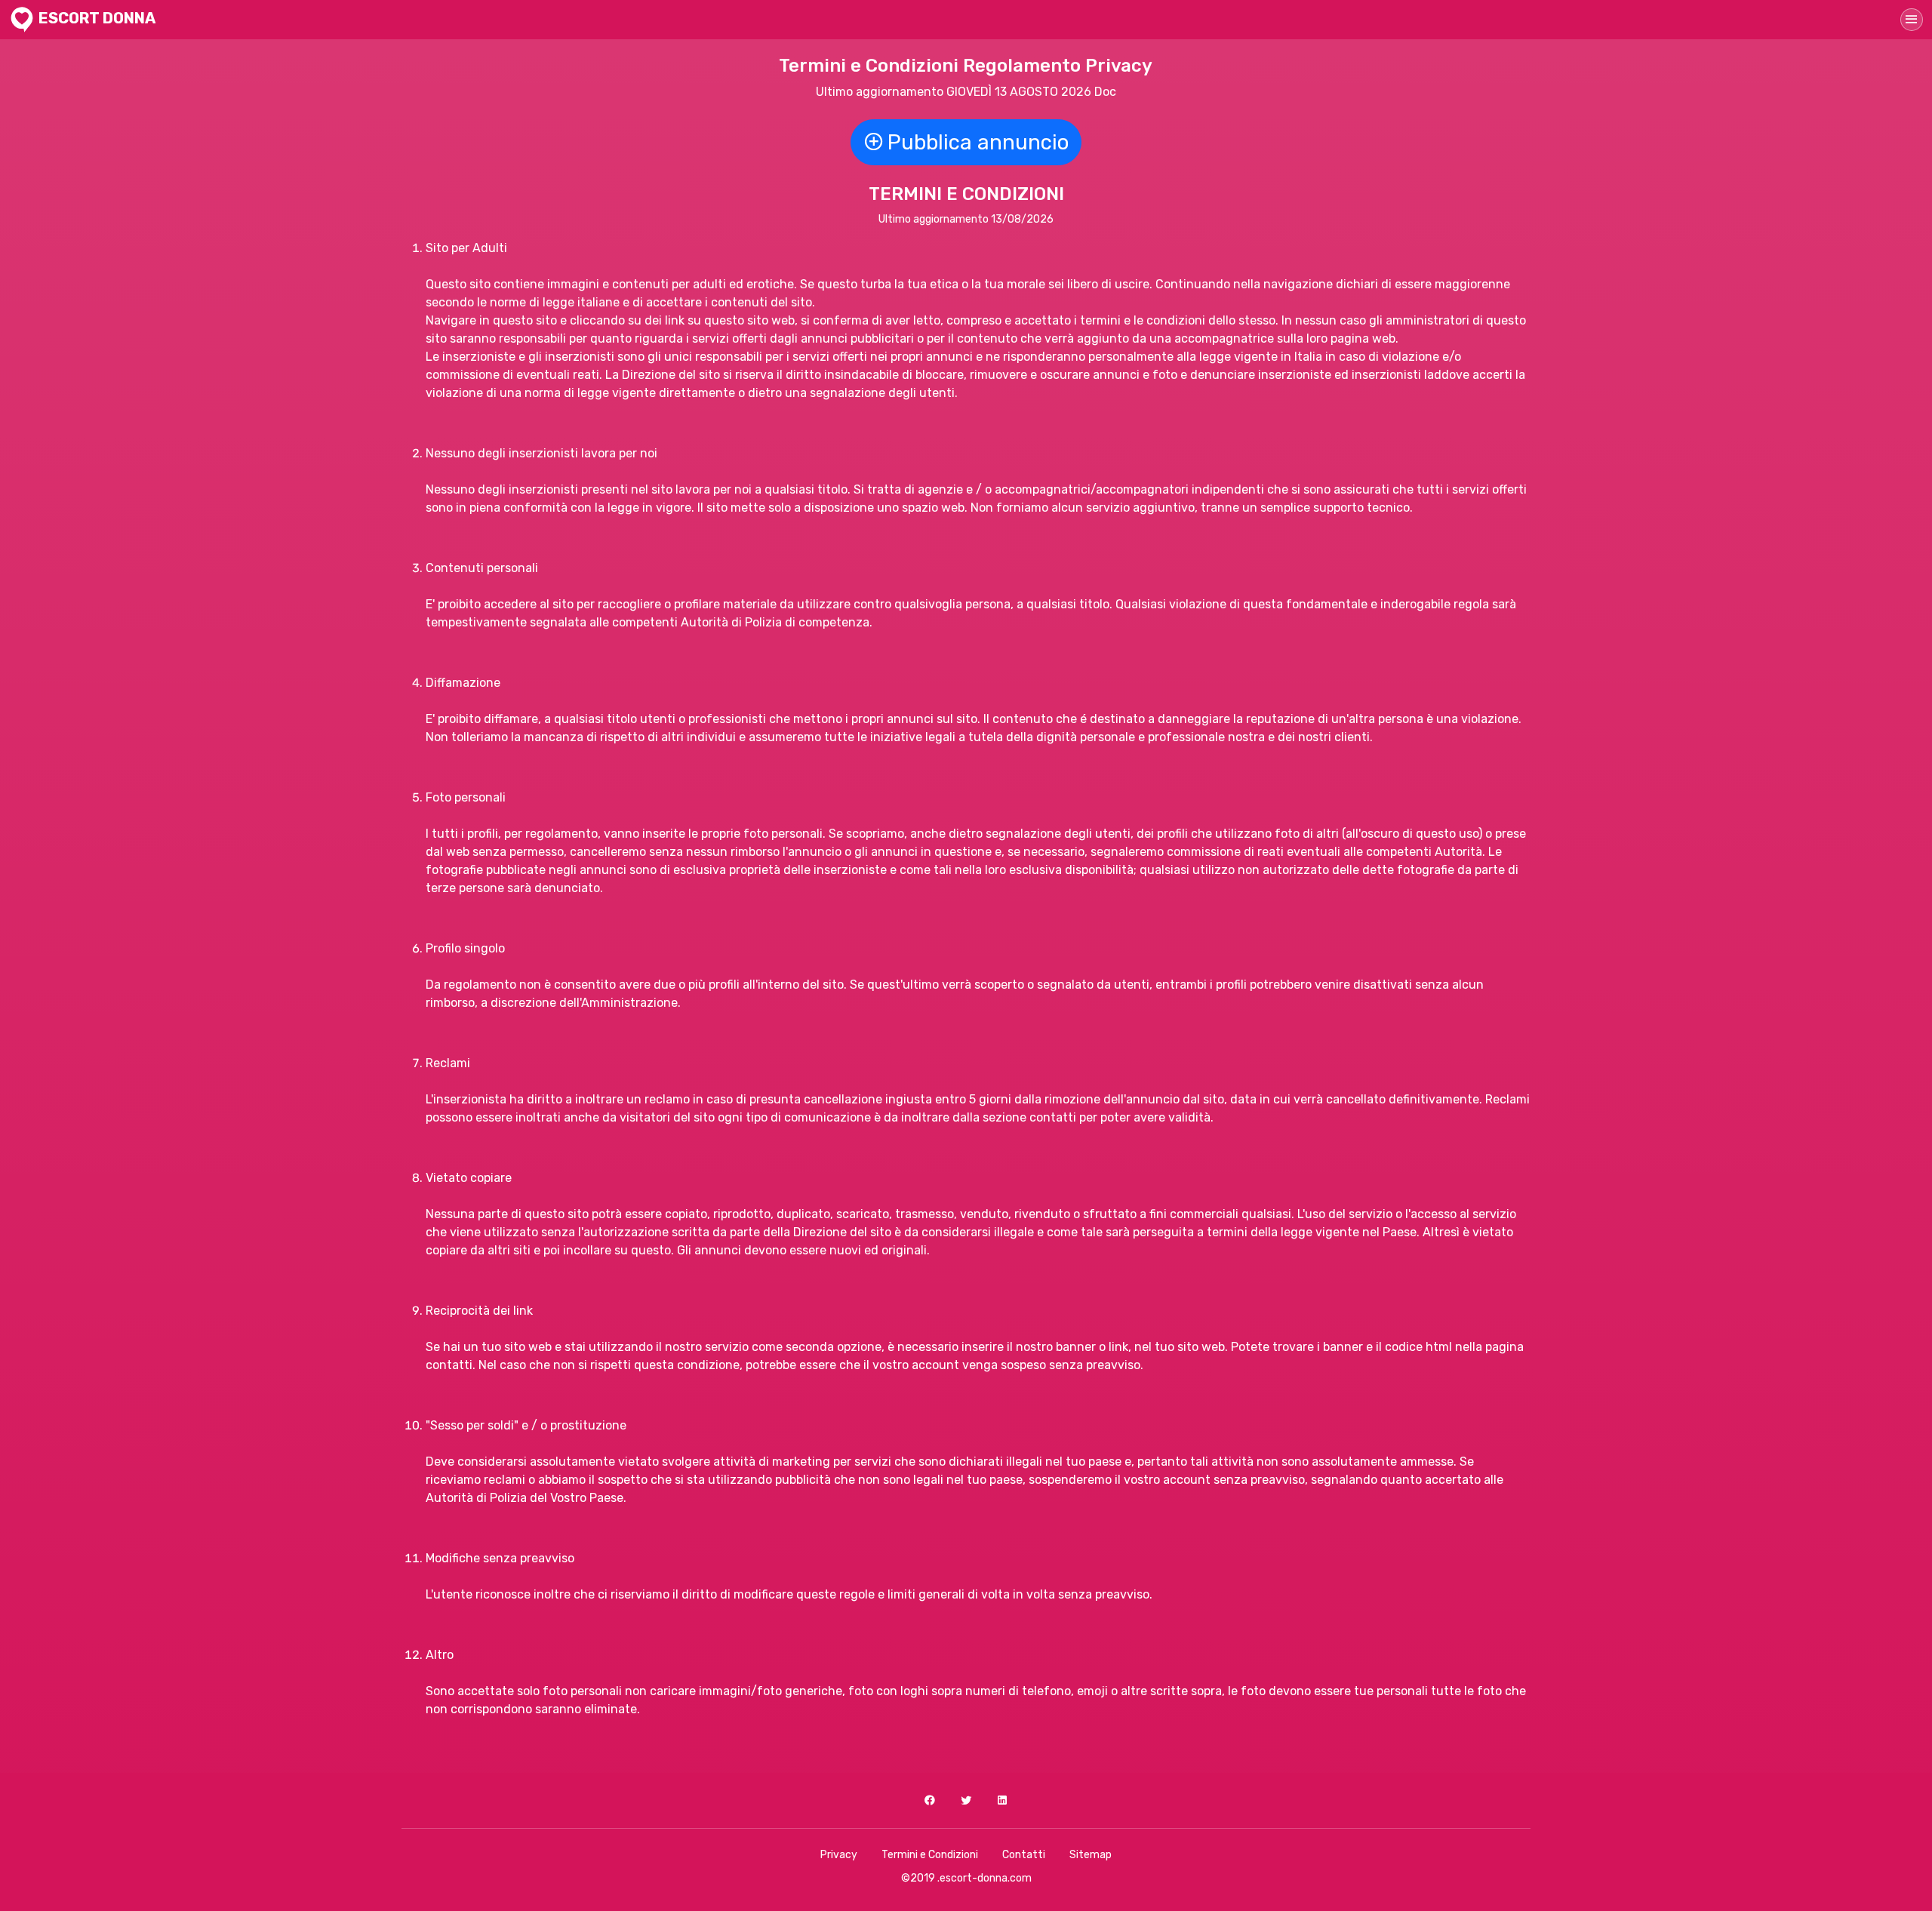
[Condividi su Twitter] (966, 1800)
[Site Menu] (1912, 20)
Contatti (1024, 1855)
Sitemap (1091, 1855)
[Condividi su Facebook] (930, 1800)
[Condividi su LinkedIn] (1002, 1800)
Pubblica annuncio (978, 142)
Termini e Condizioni (930, 1855)
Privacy (839, 1855)
